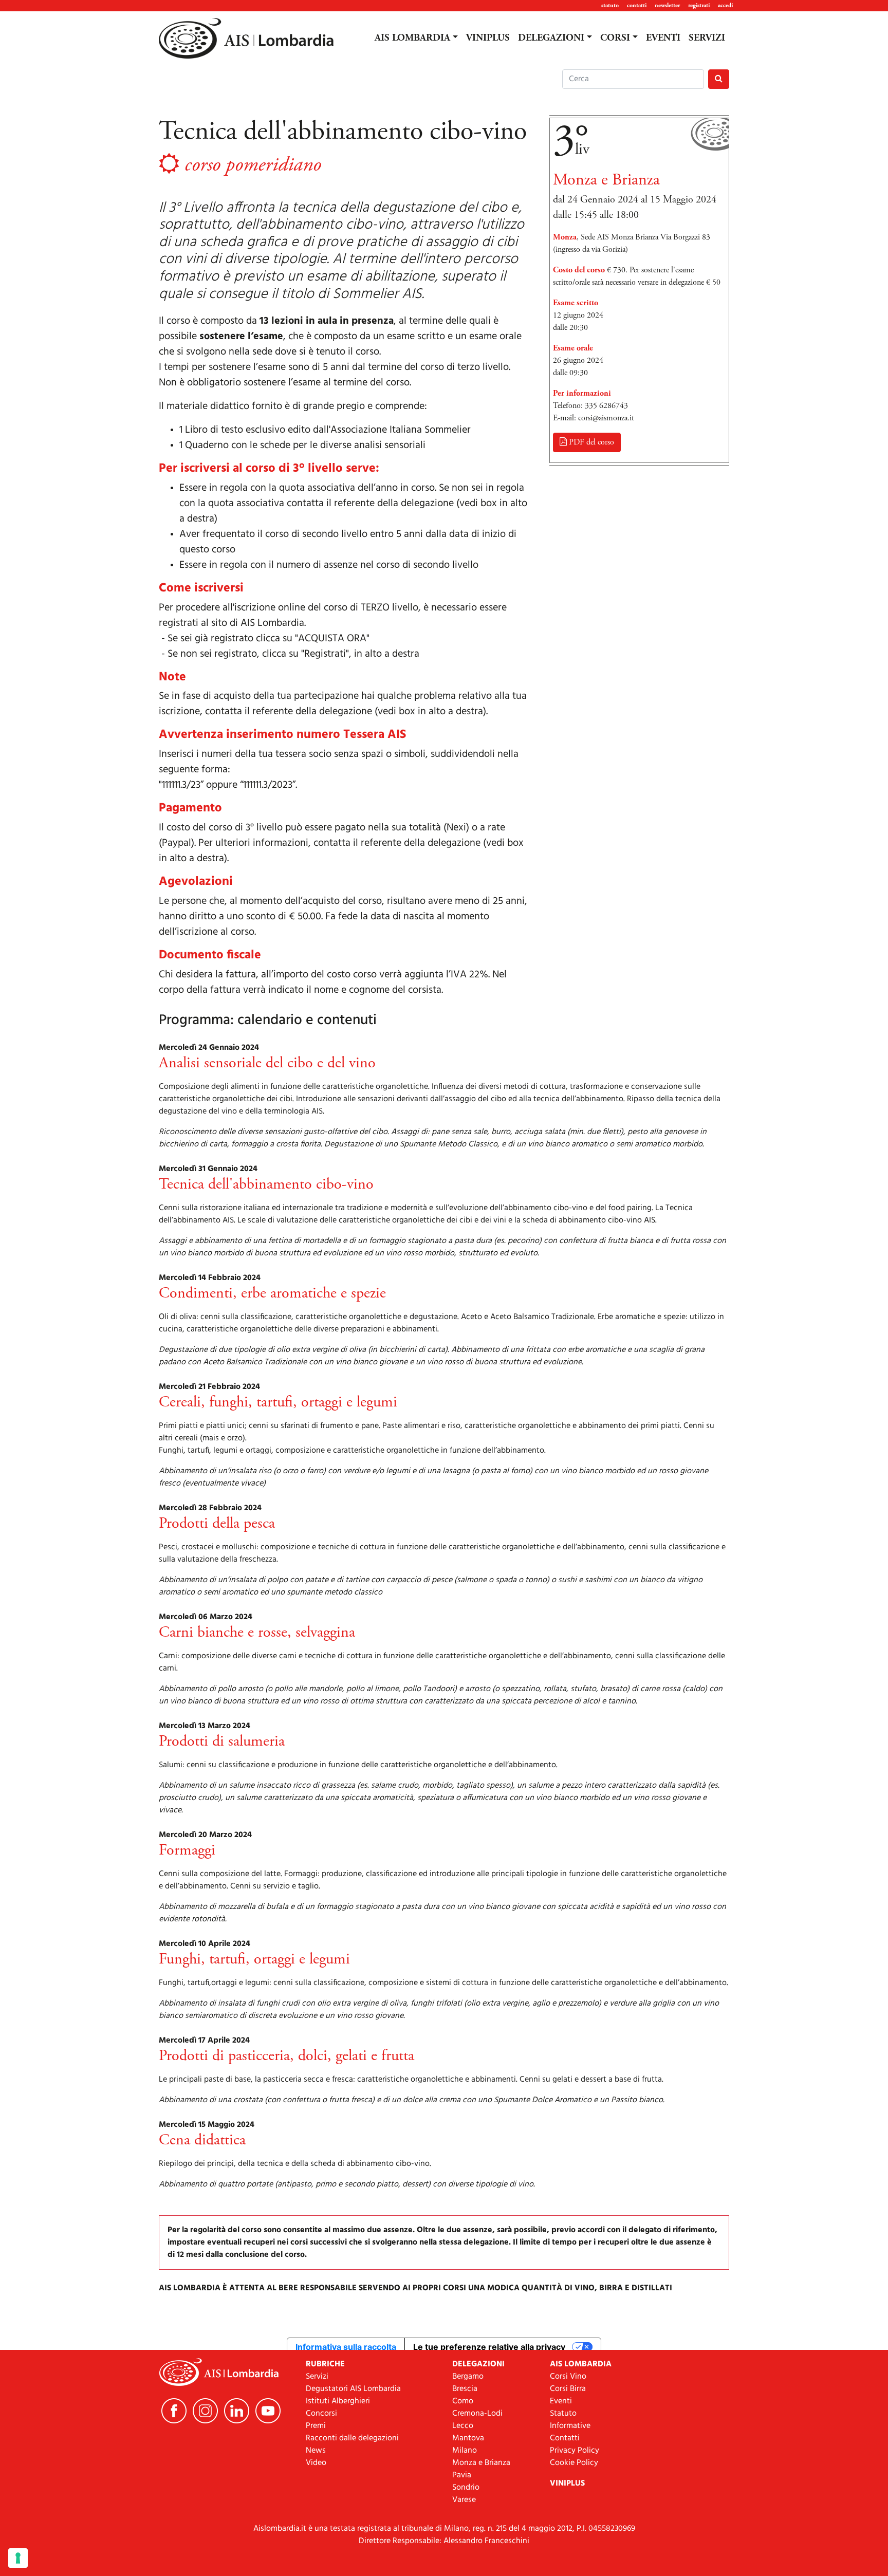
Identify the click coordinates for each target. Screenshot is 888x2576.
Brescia (465, 2389)
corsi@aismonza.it (606, 418)
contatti (637, 5)
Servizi (317, 2377)
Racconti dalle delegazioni (352, 2438)
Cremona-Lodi (477, 2414)
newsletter (667, 5)
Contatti (565, 2438)
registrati (699, 5)
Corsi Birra (568, 2389)
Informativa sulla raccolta (346, 2347)
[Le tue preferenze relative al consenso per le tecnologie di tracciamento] (18, 2558)
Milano (465, 2451)
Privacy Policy (575, 2451)
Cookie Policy (574, 2463)
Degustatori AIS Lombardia (353, 2389)
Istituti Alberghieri (338, 2401)
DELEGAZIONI (551, 38)
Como (463, 2401)
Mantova (468, 2438)
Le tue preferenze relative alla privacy (489, 2347)
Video (316, 2463)
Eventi (561, 2401)
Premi (316, 2426)
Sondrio (466, 2488)
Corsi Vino (568, 2377)
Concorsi (321, 2414)
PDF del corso (590, 442)
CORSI (615, 38)
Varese (464, 2500)
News (316, 2451)
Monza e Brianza (481, 2463)
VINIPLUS (488, 38)
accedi (725, 5)
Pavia (462, 2475)
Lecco (463, 2426)
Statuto (563, 2414)
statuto (610, 5)
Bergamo (468, 2377)
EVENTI (663, 38)
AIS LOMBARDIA (412, 38)
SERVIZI (707, 38)
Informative (570, 2426)
